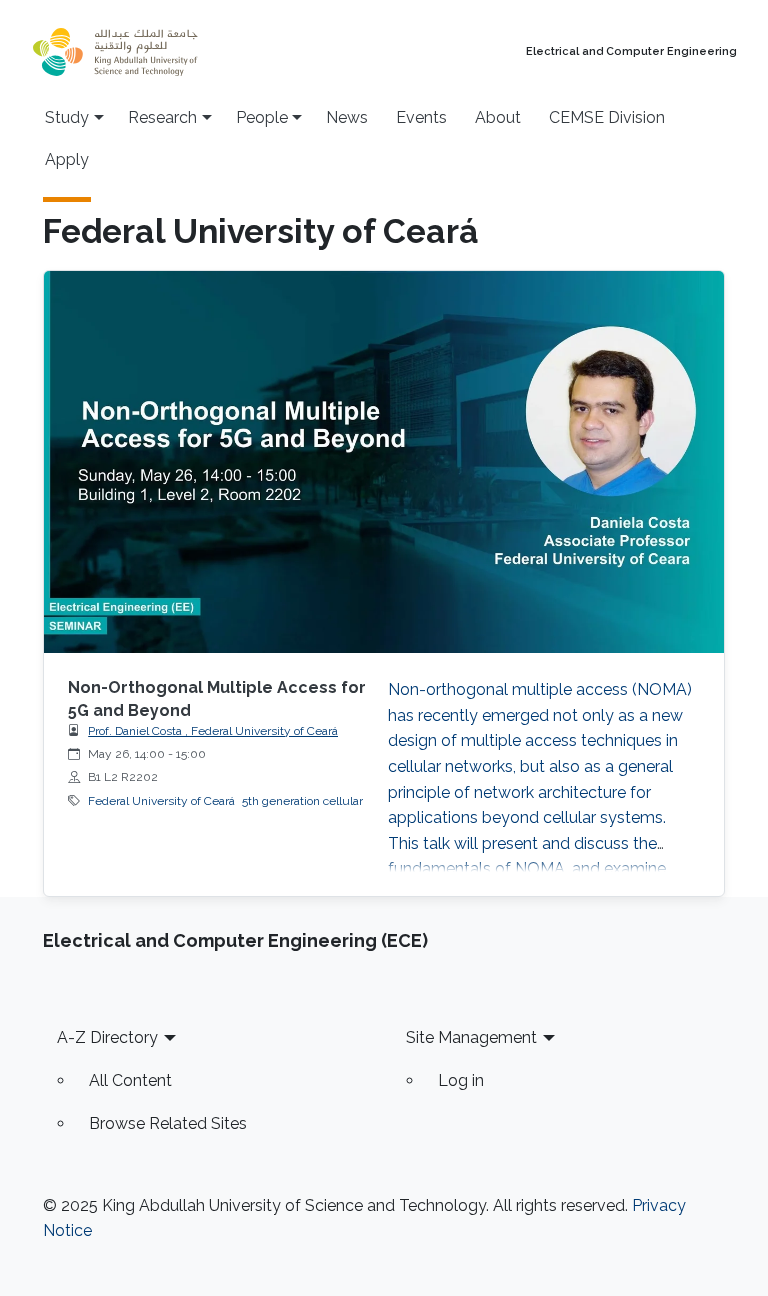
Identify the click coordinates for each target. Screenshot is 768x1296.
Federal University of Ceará (161, 801)
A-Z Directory (107, 1037)
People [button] (262, 117)
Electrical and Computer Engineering (631, 52)
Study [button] (67, 117)
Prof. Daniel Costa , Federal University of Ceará (213, 731)
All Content (130, 1080)
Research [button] (162, 117)
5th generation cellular (302, 801)
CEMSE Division (607, 117)
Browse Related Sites (168, 1123)
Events (421, 117)
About (498, 117)
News (347, 117)
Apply (67, 159)
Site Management (471, 1037)
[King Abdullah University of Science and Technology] (159, 52)
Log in (461, 1080)
